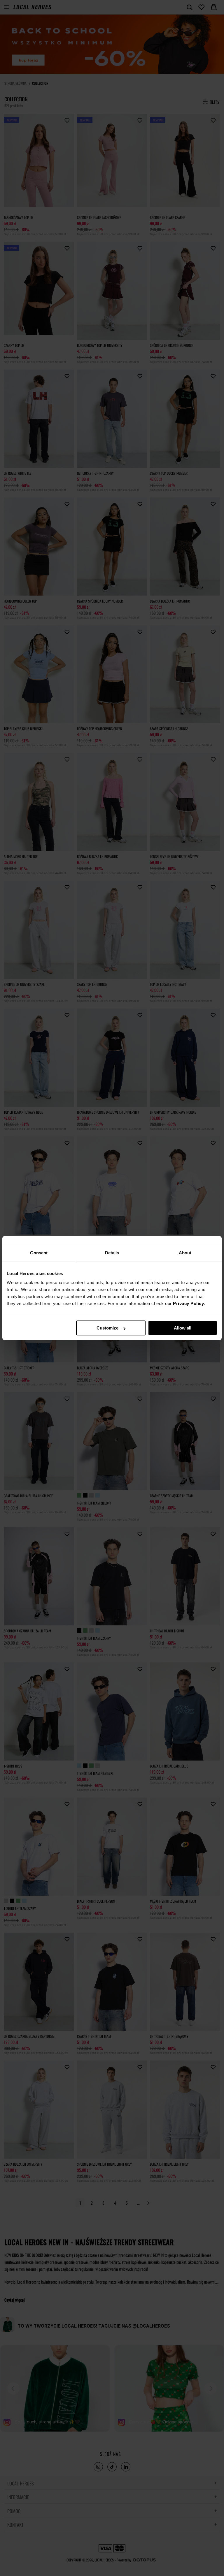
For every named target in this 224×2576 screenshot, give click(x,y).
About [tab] (185, 1253)
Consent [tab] (39, 1253)
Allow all (183, 1328)
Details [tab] (112, 1253)
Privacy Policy (188, 1303)
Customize (107, 1328)
